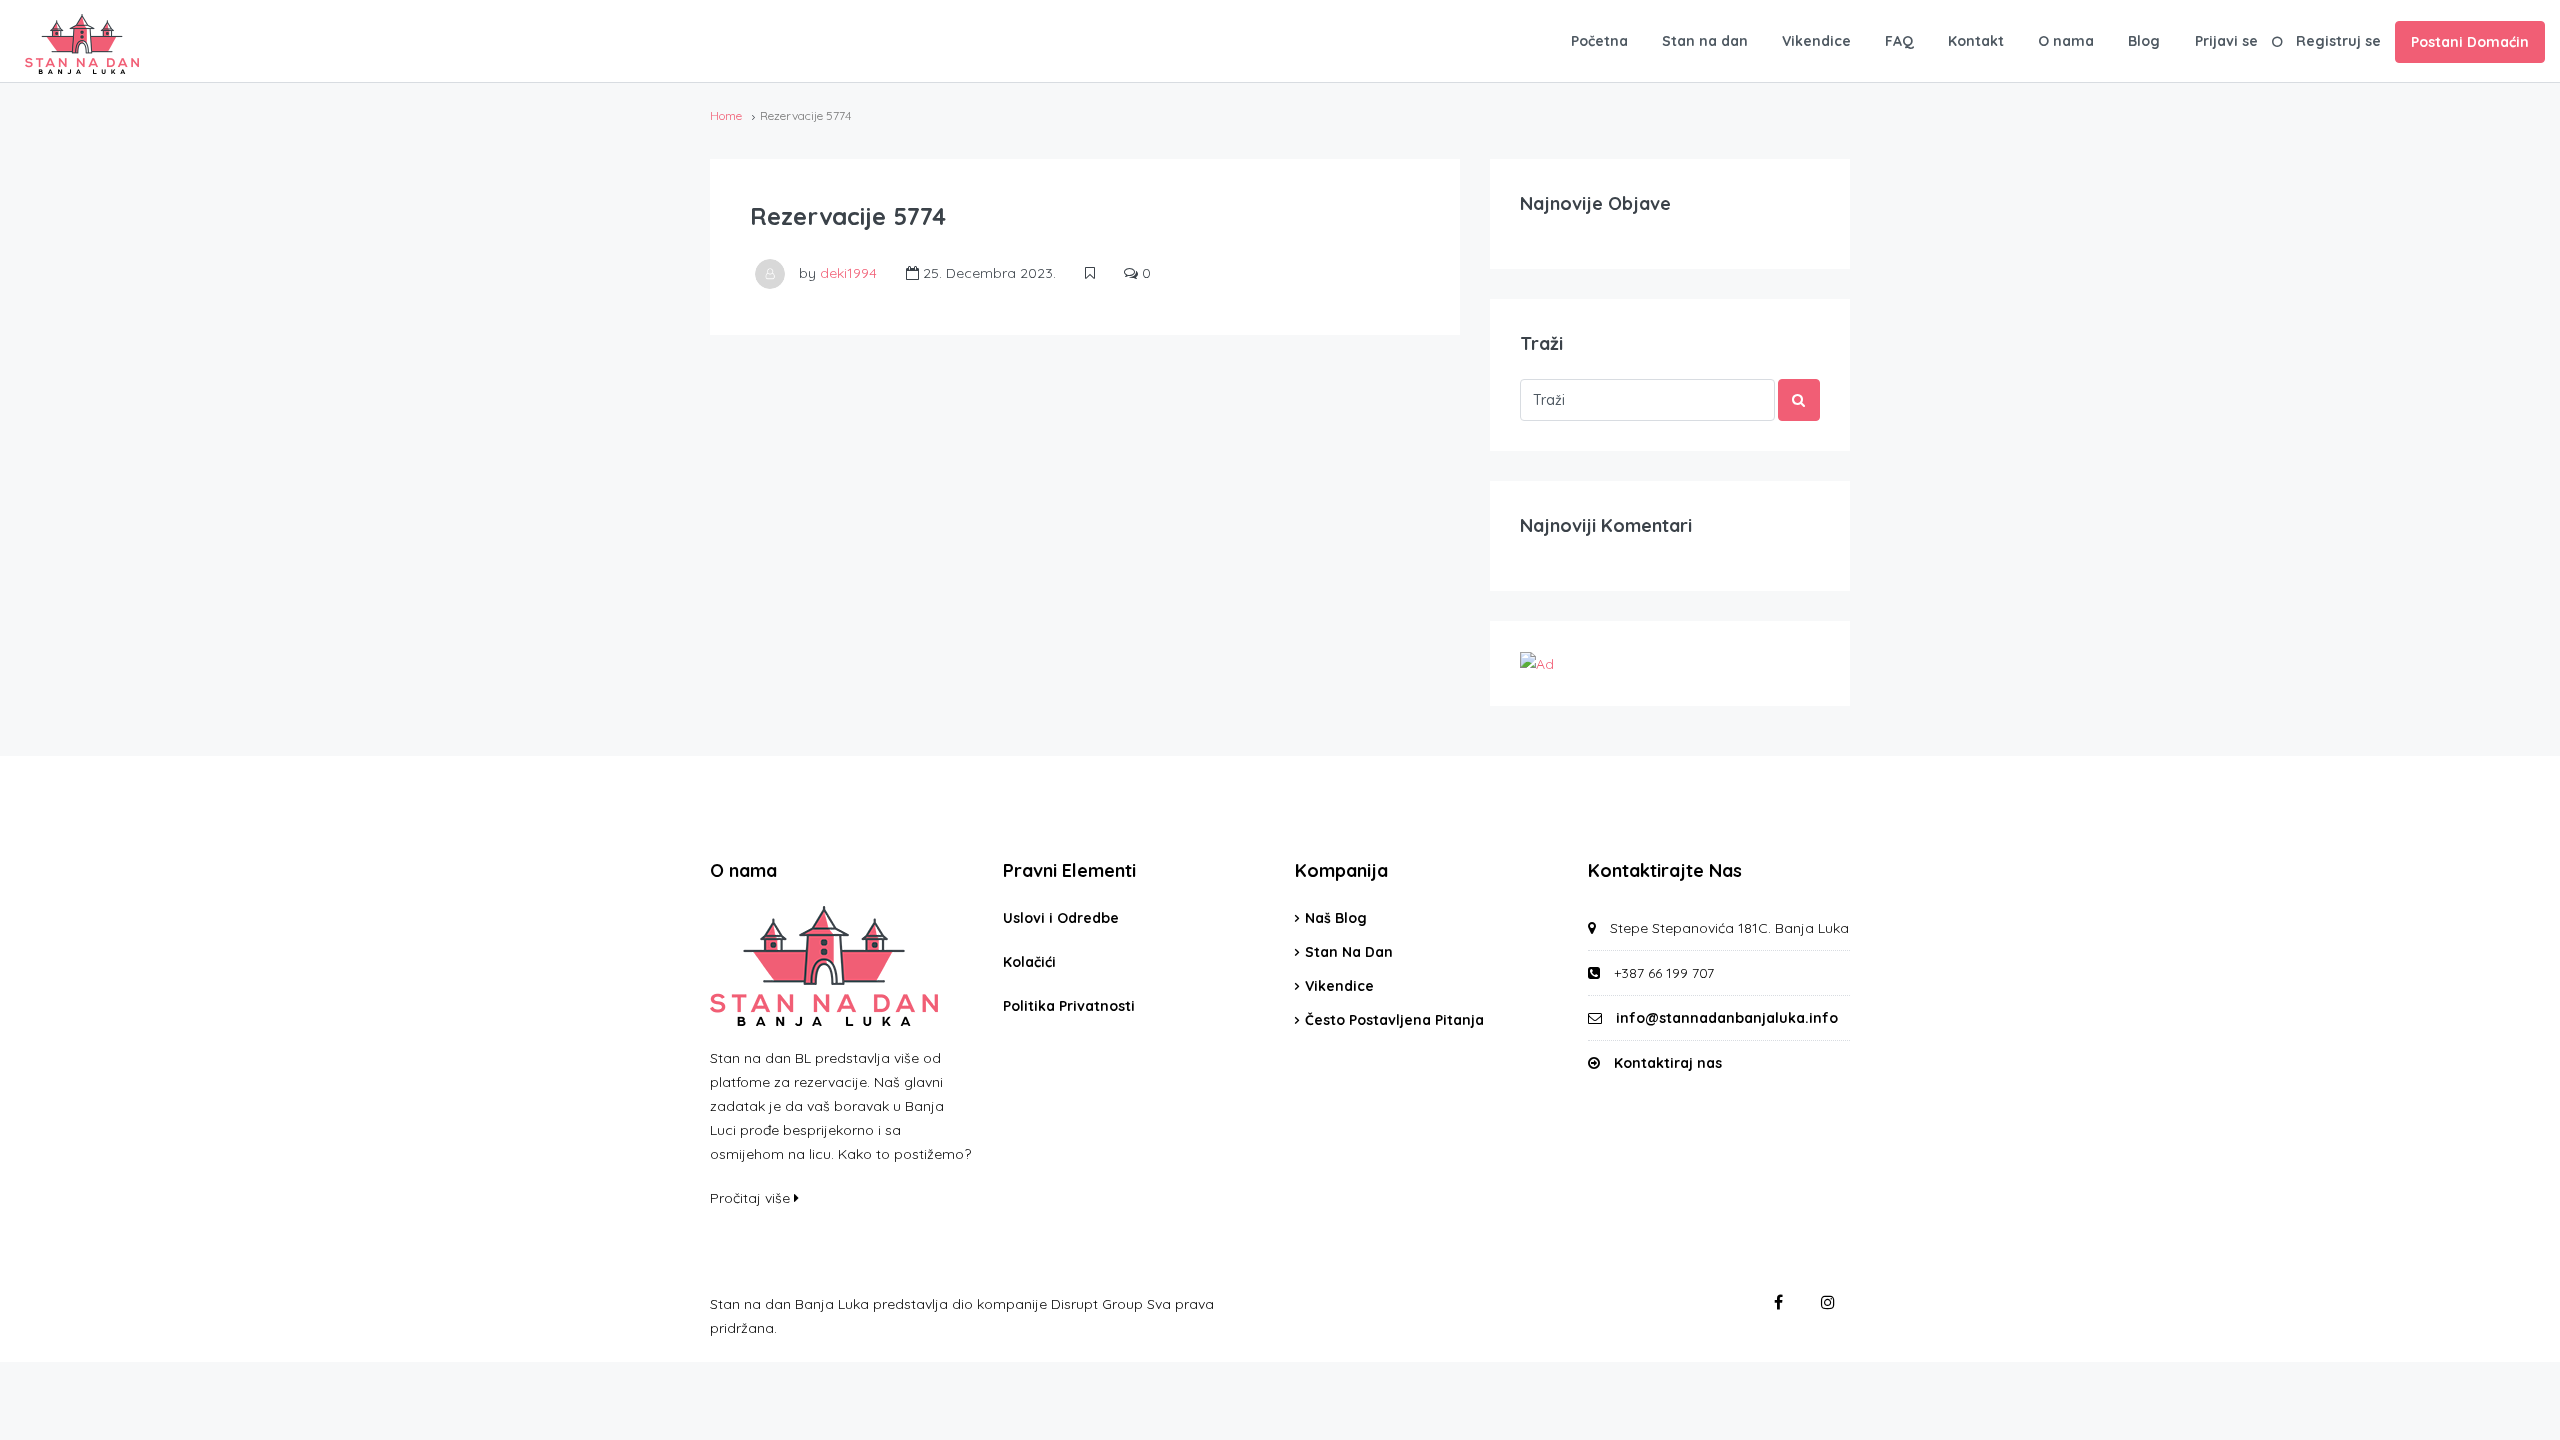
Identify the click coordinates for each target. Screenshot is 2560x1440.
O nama (2066, 41)
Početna (1599, 41)
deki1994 (848, 273)
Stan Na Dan (1349, 952)
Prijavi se (2226, 41)
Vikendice (1816, 41)
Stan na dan (1705, 41)
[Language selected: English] (2510, 1422)
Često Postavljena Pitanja (1394, 1020)
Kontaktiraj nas (1668, 1063)
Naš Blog (1336, 918)
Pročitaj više (752, 1198)
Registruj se (2338, 41)
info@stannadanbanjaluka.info (1727, 1018)
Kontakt (1976, 41)
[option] (2510, 1424)
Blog (2144, 41)
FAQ (1899, 41)
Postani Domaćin (2470, 42)
